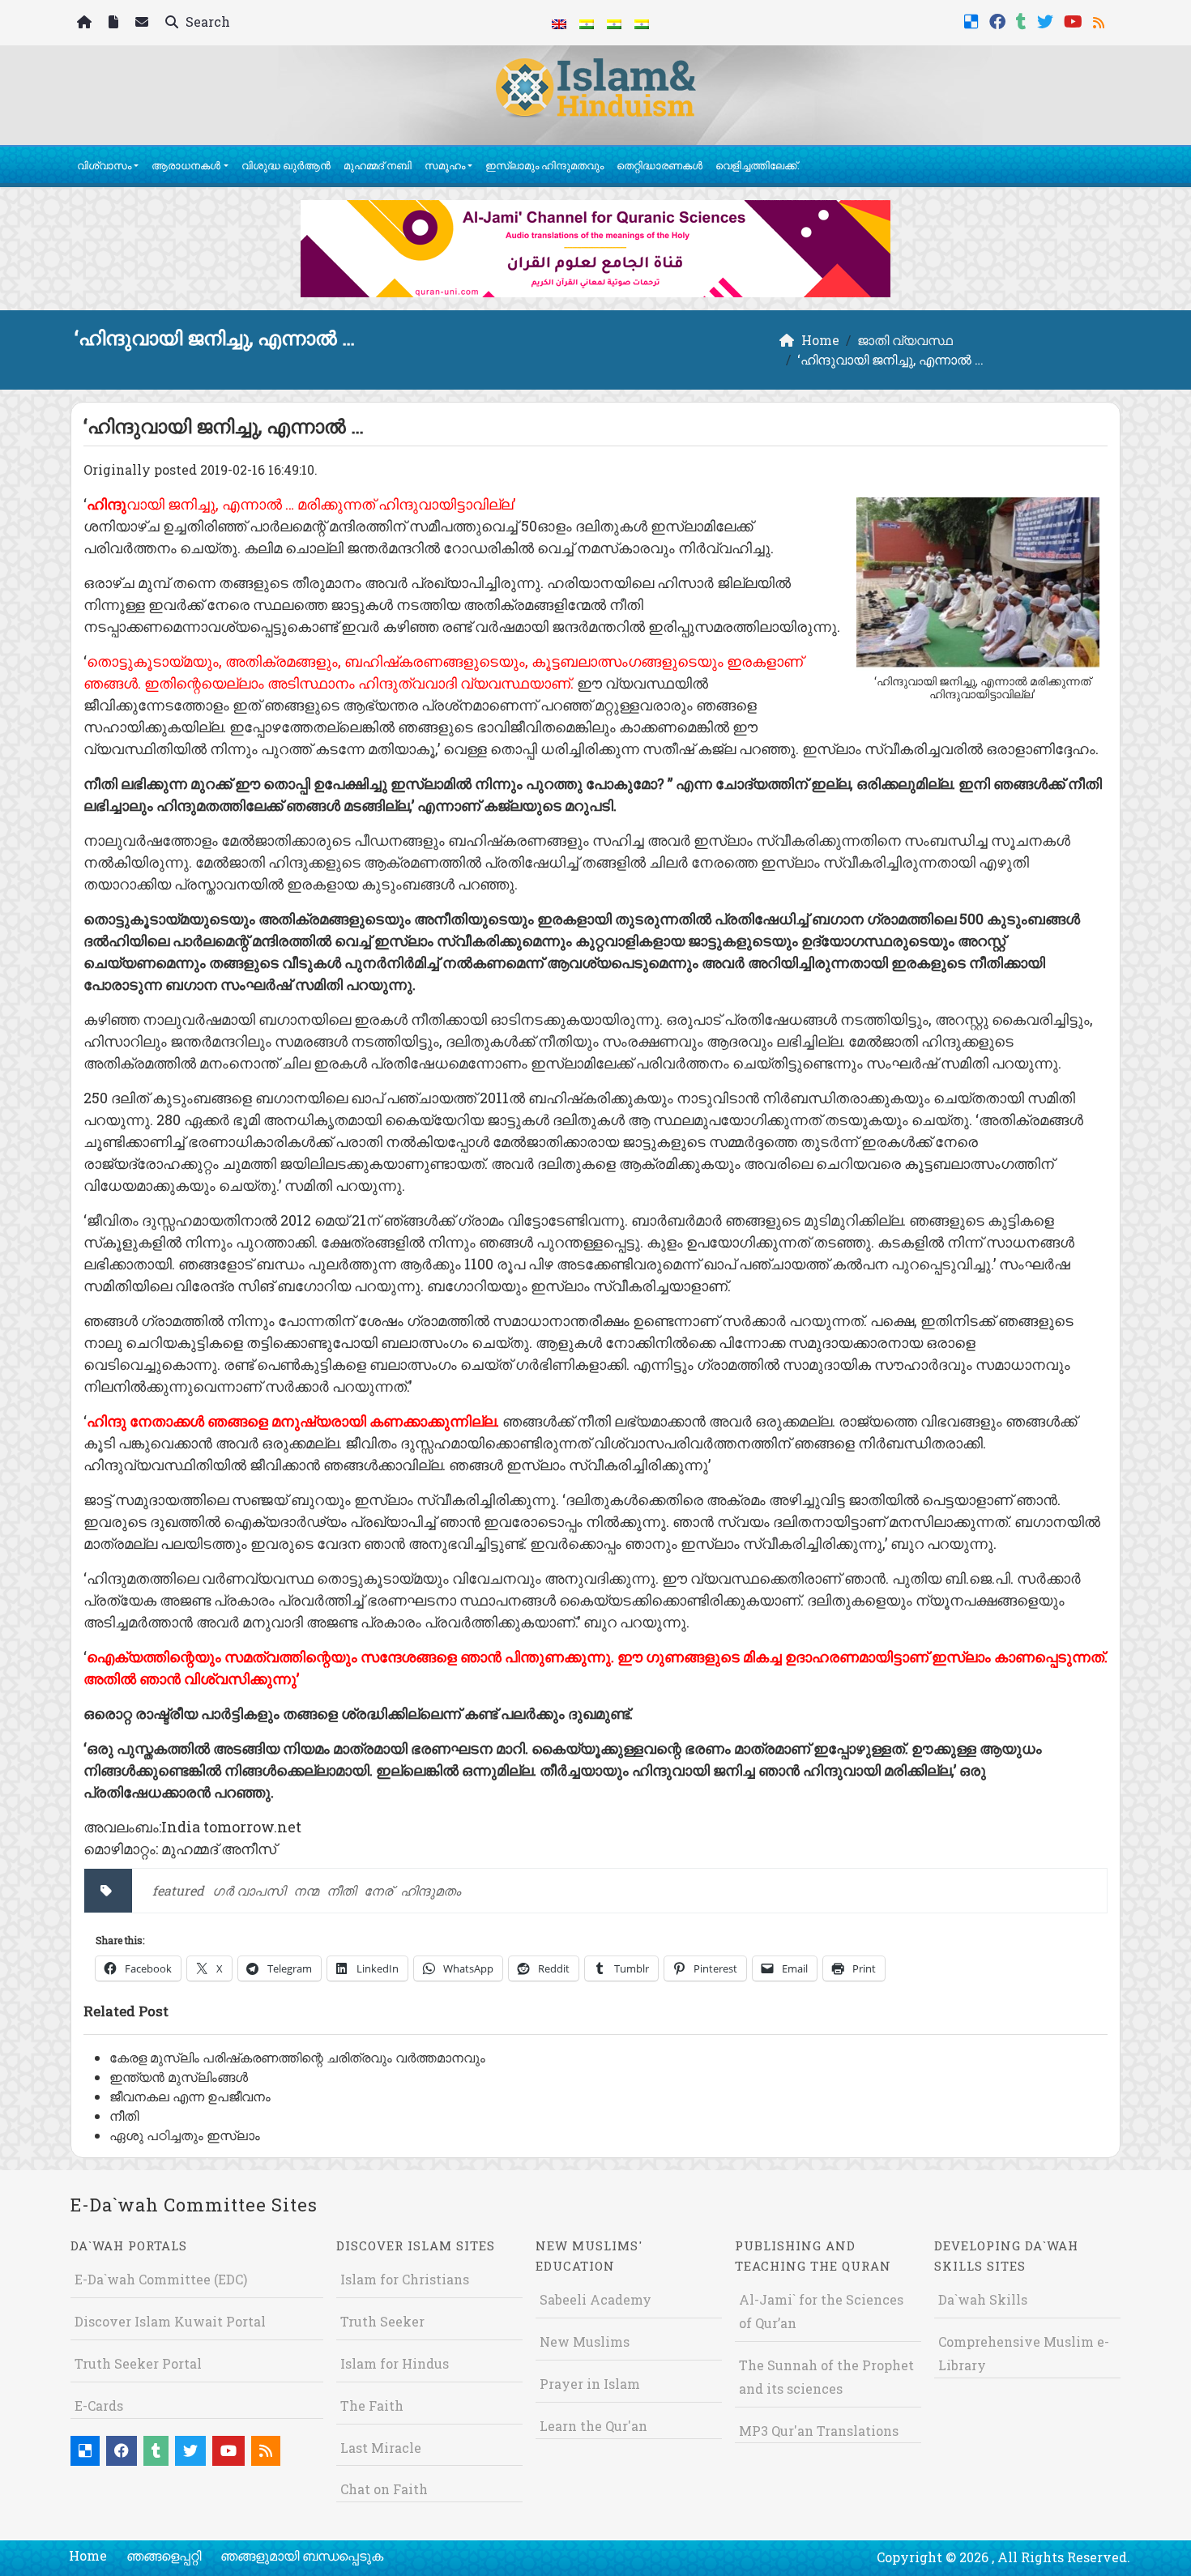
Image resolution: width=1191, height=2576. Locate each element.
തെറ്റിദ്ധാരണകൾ (660, 165)
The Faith (372, 2405)
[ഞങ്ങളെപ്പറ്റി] (115, 23)
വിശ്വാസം (104, 165)
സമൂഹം (445, 165)
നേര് (378, 1890)
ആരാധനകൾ (186, 165)
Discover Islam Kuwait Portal (170, 2321)
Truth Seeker (382, 2321)
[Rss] (1101, 20)
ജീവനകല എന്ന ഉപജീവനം (190, 2096)
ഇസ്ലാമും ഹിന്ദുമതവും (544, 165)
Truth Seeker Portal (138, 2363)
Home (88, 2555)
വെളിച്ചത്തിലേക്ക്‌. (758, 165)
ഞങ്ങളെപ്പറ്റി (164, 2555)
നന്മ (306, 1890)
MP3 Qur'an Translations (819, 2431)
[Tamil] (642, 23)
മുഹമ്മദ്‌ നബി (378, 165)
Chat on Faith (384, 2489)
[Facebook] (999, 20)
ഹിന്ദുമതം (431, 1890)
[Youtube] (1075, 20)
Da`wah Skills (983, 2299)
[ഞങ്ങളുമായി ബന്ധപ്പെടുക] (144, 23)
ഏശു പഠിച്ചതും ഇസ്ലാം (185, 2135)
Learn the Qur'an (593, 2426)
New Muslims (585, 2341)
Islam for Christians (405, 2279)
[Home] (86, 23)
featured (178, 1890)
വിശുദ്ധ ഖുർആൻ (286, 165)
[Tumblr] (1023, 20)
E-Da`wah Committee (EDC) (161, 2279)
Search (206, 21)
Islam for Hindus (395, 2363)
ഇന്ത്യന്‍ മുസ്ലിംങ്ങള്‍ (179, 2077)
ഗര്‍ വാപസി (249, 1890)
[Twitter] (1047, 20)
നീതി (341, 1890)
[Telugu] (614, 23)
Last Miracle (381, 2448)
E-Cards (99, 2405)
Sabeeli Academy (595, 2299)
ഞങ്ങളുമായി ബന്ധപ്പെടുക (302, 2555)
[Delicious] (973, 20)
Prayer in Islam (590, 2384)
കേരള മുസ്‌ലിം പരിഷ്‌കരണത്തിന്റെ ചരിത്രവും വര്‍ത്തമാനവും (297, 2057)
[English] (559, 23)
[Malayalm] (587, 23)
